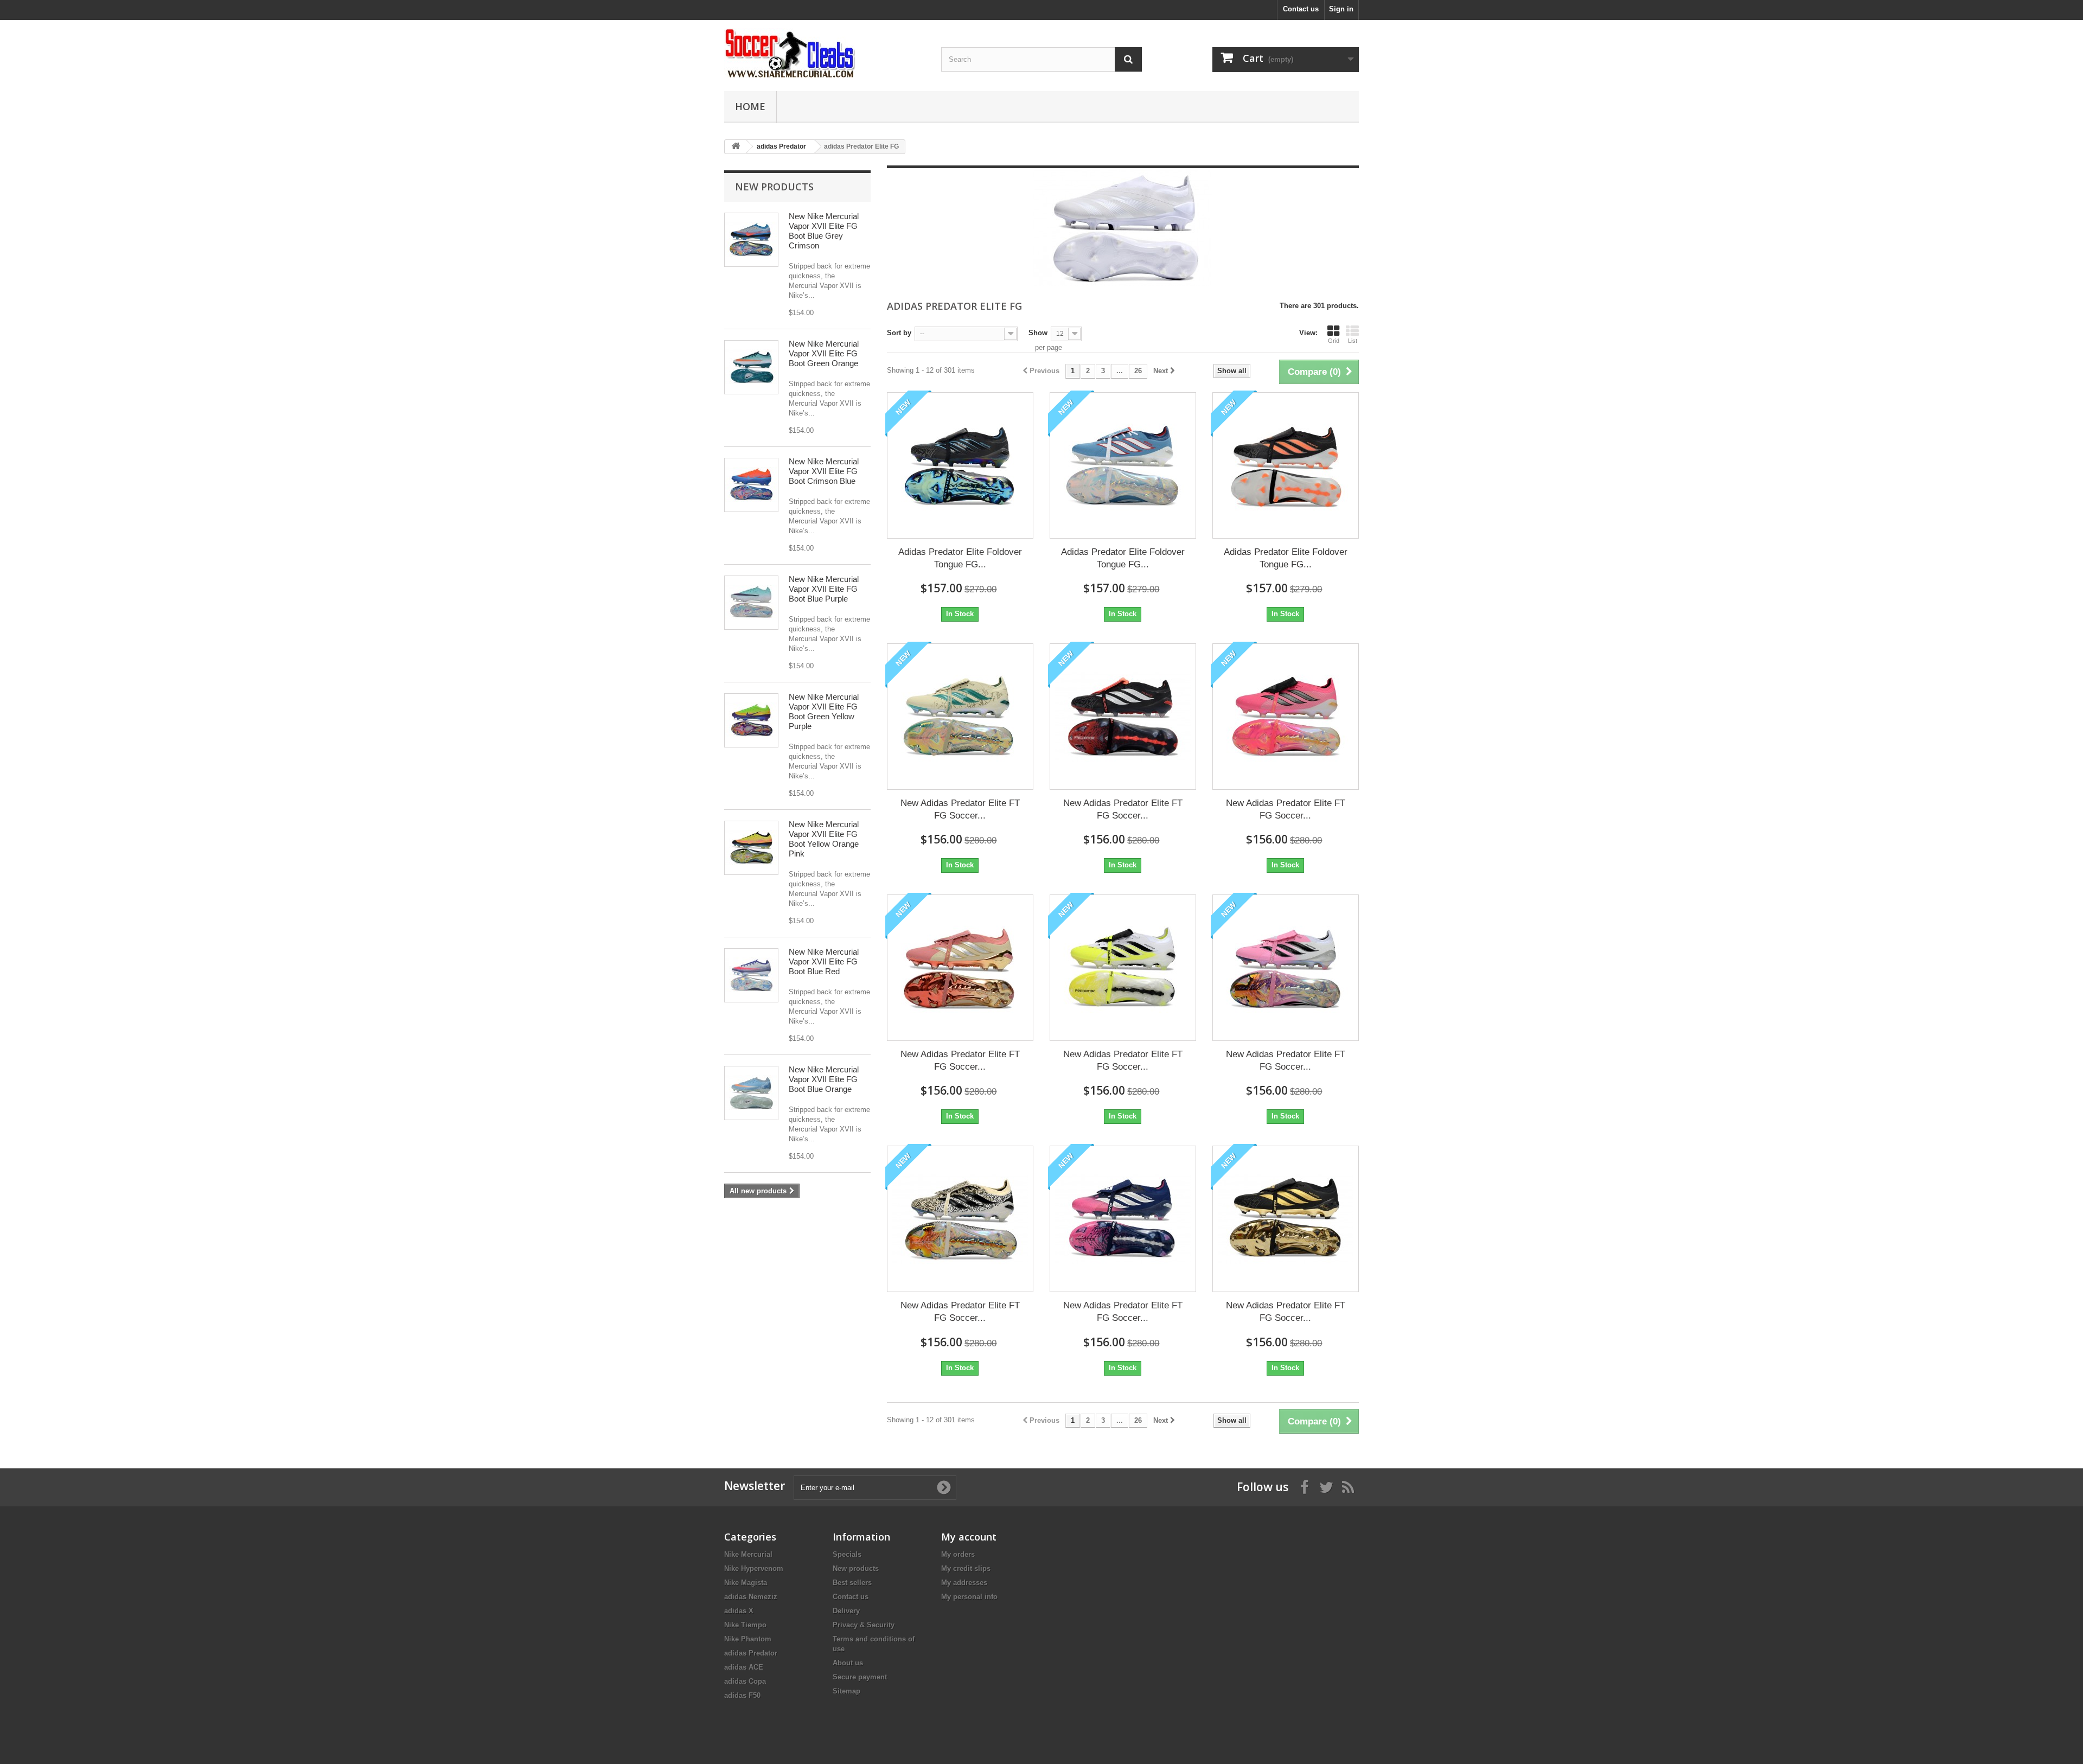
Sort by (899, 333)
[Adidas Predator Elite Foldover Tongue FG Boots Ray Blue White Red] (1123, 465)
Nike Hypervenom (754, 1568)
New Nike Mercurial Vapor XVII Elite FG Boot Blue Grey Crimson (824, 231)
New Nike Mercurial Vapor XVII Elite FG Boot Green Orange (824, 353)
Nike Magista (746, 1583)
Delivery (846, 1611)
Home (750, 106)
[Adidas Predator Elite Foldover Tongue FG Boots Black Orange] (1286, 465)
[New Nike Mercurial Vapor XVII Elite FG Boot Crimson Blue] (751, 485)
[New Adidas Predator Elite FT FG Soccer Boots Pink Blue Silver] (1123, 1219)
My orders (958, 1554)
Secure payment (860, 1677)
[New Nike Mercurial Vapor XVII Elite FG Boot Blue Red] (751, 975)
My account (969, 1537)
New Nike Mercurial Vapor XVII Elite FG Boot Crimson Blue (824, 471)
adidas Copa (745, 1681)
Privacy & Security (864, 1625)
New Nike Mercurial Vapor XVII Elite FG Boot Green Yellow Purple (824, 711)
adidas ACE (744, 1667)
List (1353, 341)
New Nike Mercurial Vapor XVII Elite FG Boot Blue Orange (824, 1079)
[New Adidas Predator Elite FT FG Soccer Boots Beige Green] (960, 717)
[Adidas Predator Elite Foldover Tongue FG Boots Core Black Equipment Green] (960, 465)
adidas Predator (751, 1653)
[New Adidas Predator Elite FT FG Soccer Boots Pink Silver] (960, 968)
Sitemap (846, 1691)
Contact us (1301, 9)
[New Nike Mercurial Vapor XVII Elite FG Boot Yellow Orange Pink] (751, 848)
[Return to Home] (736, 147)
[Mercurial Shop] (825, 53)
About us (848, 1663)
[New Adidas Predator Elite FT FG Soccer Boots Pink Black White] (1286, 968)
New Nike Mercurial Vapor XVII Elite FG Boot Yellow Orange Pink (824, 839)
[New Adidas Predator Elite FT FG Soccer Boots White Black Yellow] (1123, 968)
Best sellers (852, 1583)
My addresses (964, 1583)
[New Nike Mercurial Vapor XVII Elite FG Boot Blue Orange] (751, 1093)
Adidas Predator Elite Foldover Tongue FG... (960, 558)
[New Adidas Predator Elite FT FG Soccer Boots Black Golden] (1286, 1219)
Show (1038, 333)
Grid (1334, 341)
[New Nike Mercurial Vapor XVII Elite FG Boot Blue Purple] (751, 603)
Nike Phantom (748, 1639)
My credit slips (966, 1568)
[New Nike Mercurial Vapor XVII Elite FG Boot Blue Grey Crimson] (751, 240)
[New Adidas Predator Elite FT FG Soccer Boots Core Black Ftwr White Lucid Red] (1123, 717)
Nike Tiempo (745, 1625)
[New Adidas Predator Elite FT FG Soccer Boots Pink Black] (1286, 717)
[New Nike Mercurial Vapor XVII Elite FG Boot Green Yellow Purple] (751, 720)
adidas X (739, 1611)
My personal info (969, 1597)
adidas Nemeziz (751, 1597)
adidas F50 (742, 1695)
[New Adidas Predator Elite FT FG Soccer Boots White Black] (960, 1219)
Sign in (1341, 9)
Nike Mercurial (748, 1554)
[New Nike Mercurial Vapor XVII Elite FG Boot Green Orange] (751, 367)
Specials (847, 1554)
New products (774, 187)
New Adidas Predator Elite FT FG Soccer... (960, 809)
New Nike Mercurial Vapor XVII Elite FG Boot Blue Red (824, 961)
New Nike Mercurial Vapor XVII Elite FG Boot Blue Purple (824, 589)
